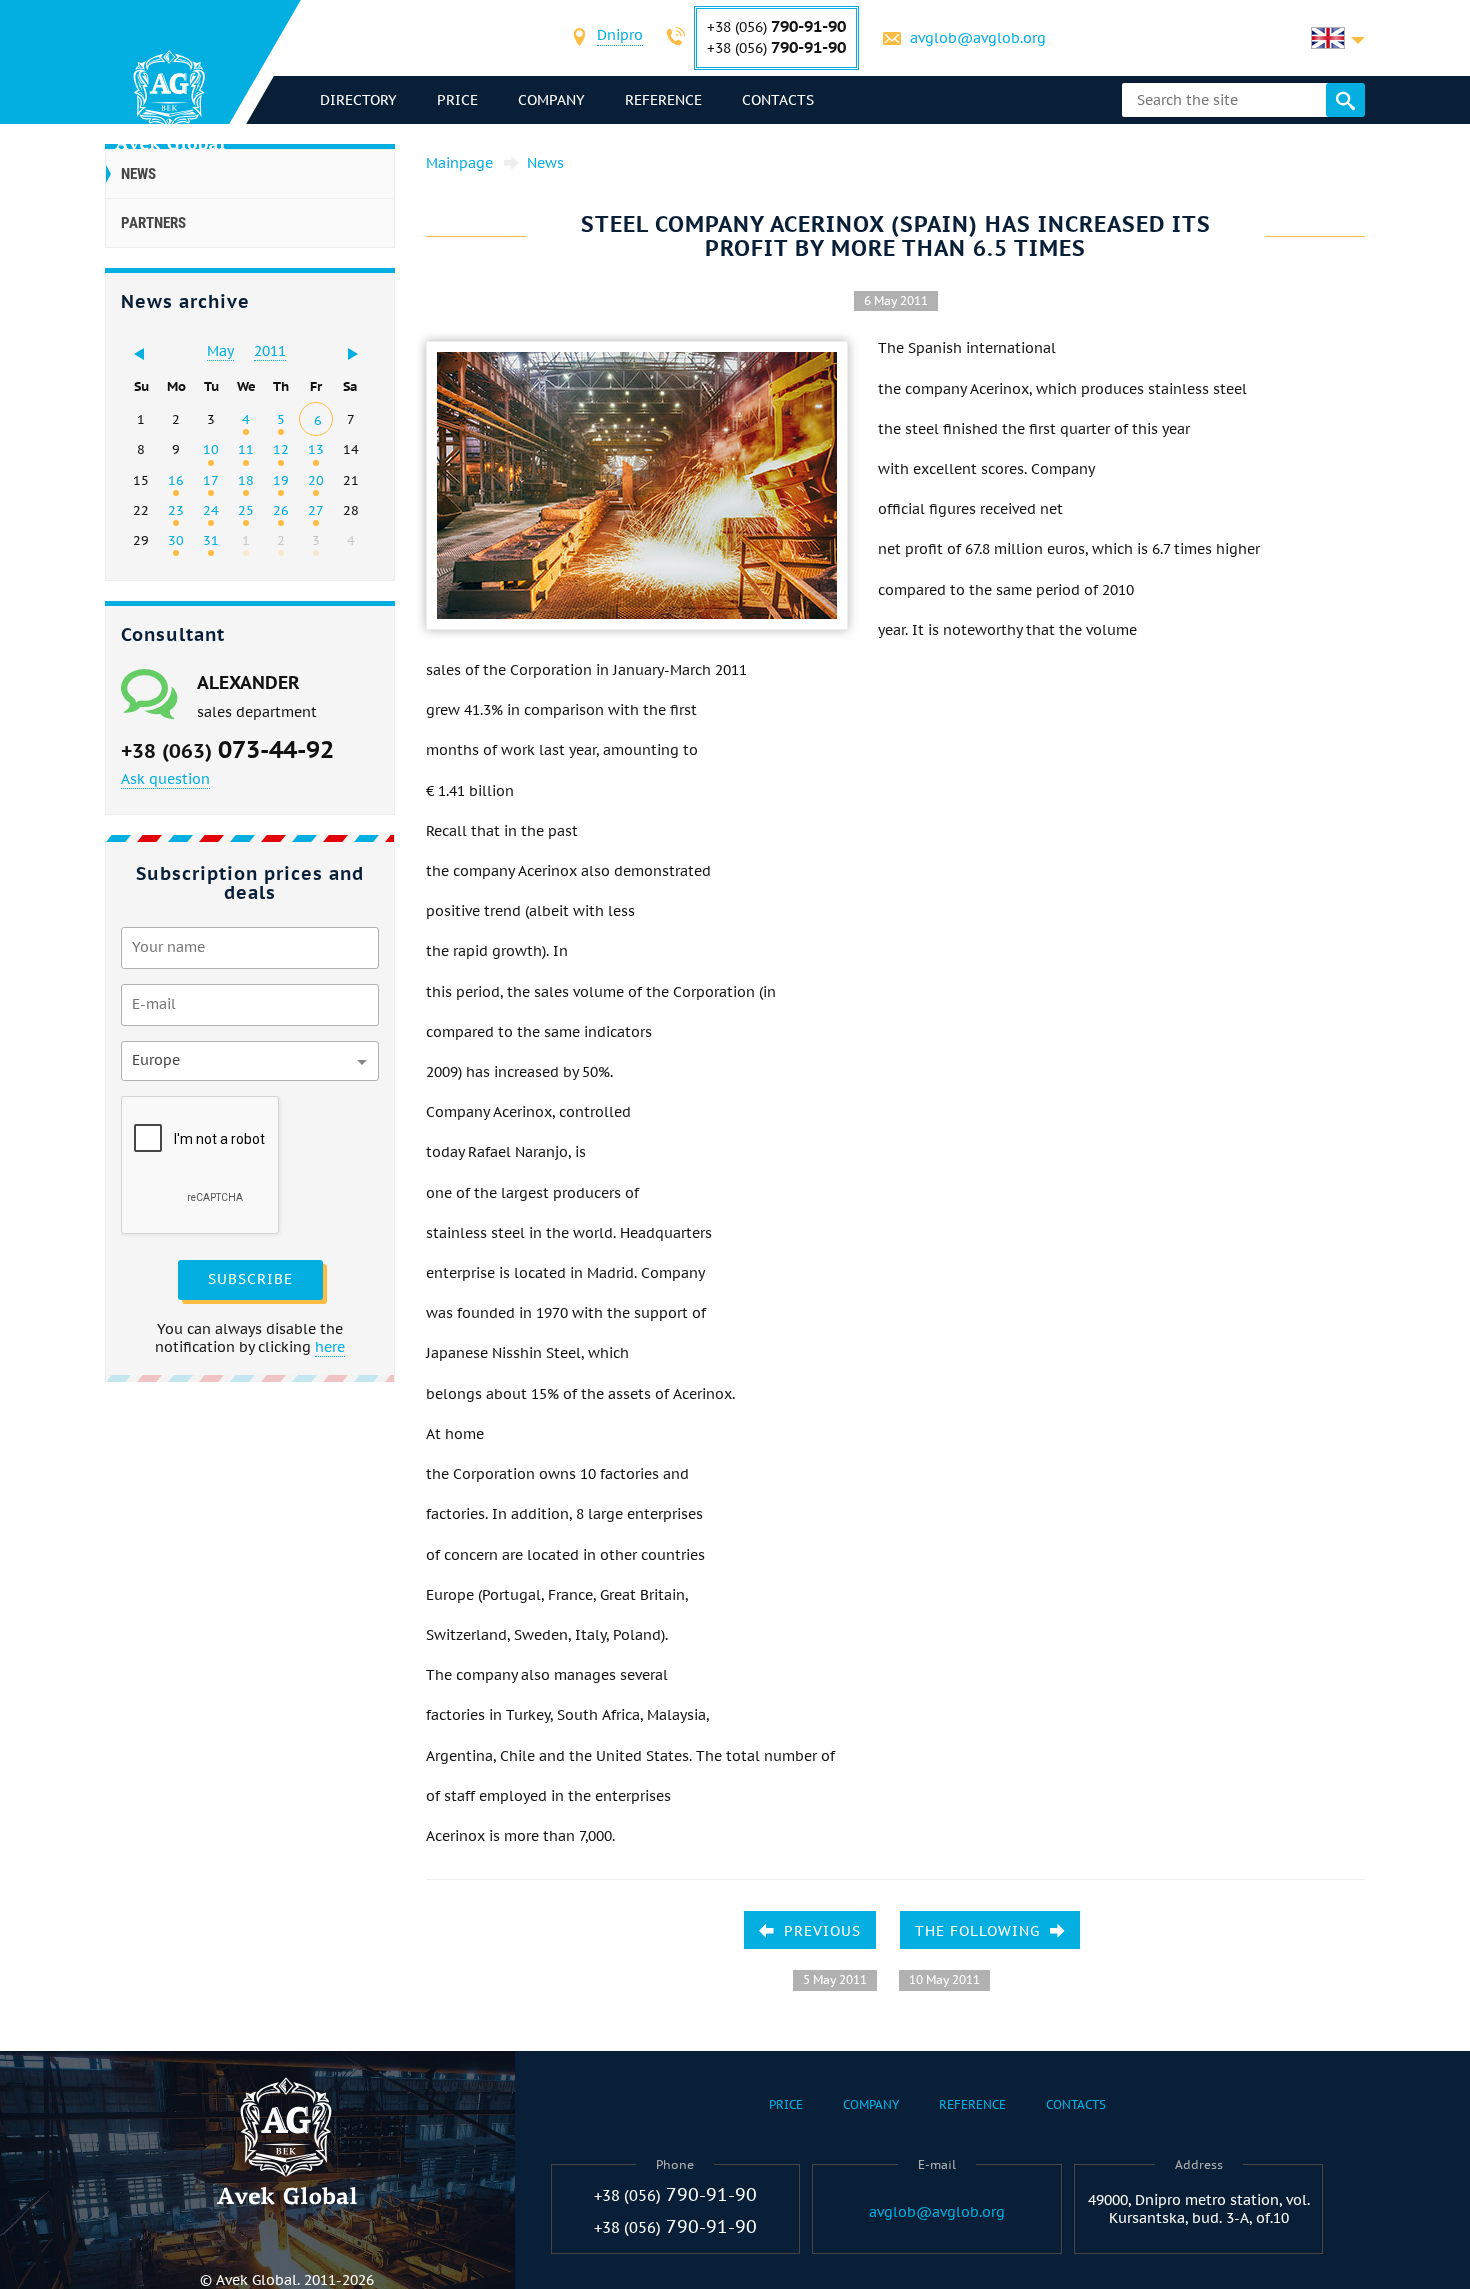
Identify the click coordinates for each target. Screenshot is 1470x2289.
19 (281, 480)
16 (176, 480)
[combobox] (620, 37)
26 (281, 510)
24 (211, 510)
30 (176, 540)
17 (211, 480)
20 (316, 480)
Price (457, 100)
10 (211, 449)
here (330, 1347)
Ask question (165, 779)
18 (246, 480)
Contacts (778, 100)
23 (176, 510)
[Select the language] (1338, 38)
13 (316, 449)
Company (551, 100)
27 (316, 510)
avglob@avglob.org (978, 38)
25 (246, 510)
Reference (663, 100)
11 (246, 449)
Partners (153, 223)
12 (281, 449)
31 (211, 540)
